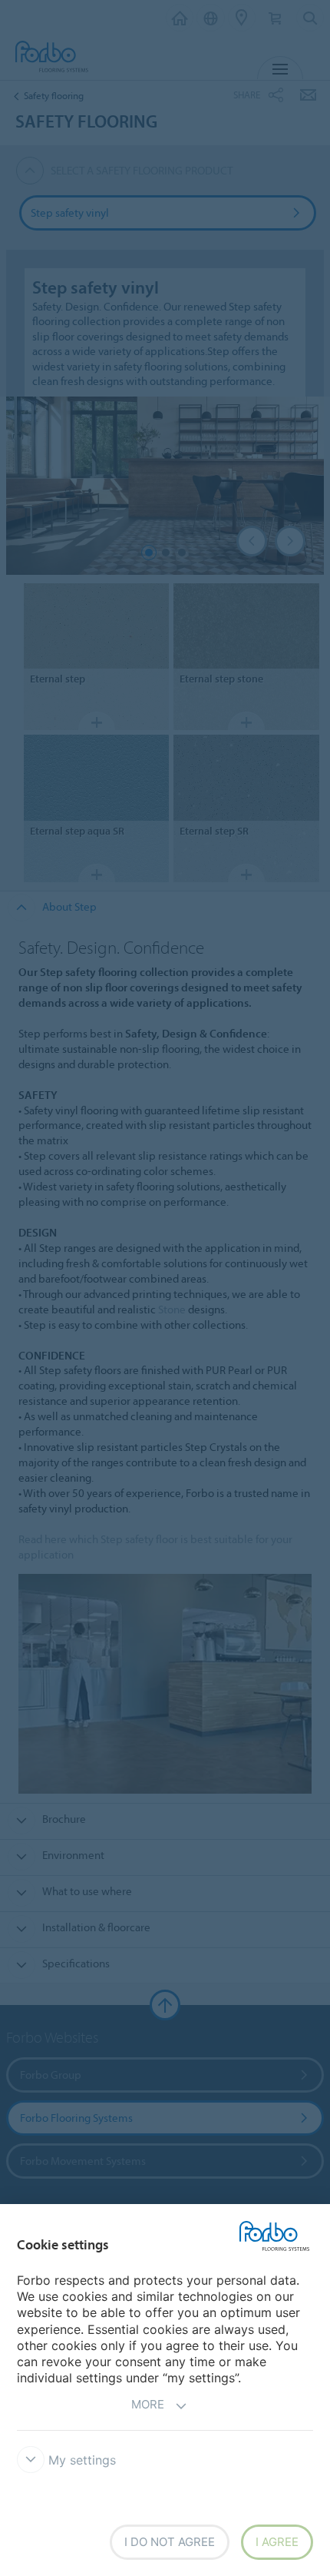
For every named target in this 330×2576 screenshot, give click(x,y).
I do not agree (170, 2542)
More (148, 2404)
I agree (277, 2542)
